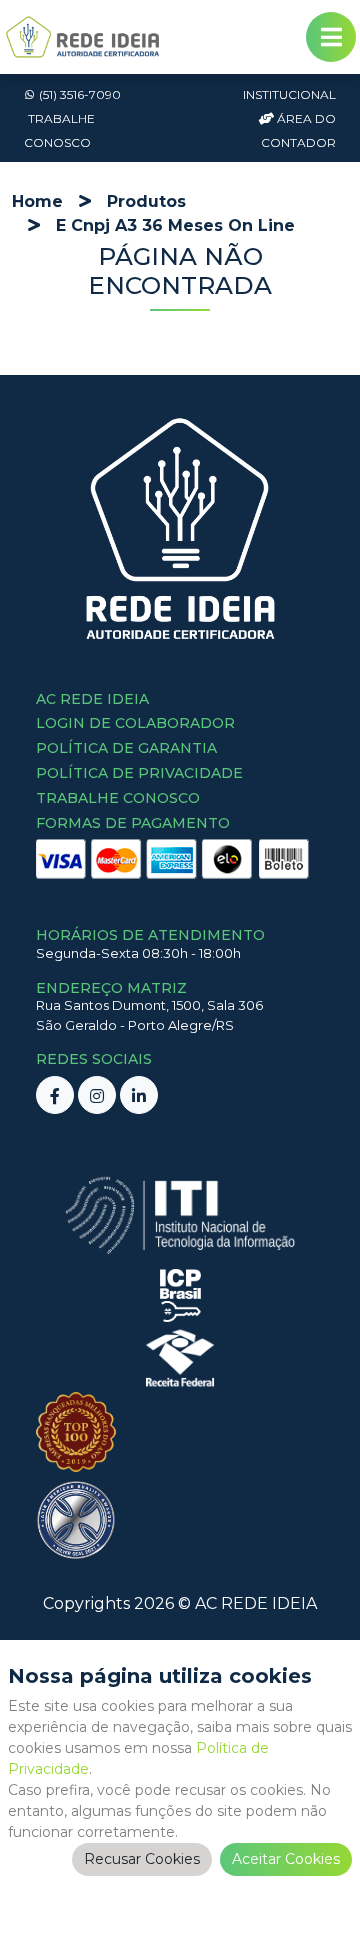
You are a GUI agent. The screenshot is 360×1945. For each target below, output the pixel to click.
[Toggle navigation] (331, 37)
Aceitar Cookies (286, 1859)
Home (37, 201)
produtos (146, 201)
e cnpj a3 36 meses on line (175, 225)
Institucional (289, 94)
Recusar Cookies (142, 1859)
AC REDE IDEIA (256, 1603)
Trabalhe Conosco (59, 130)
